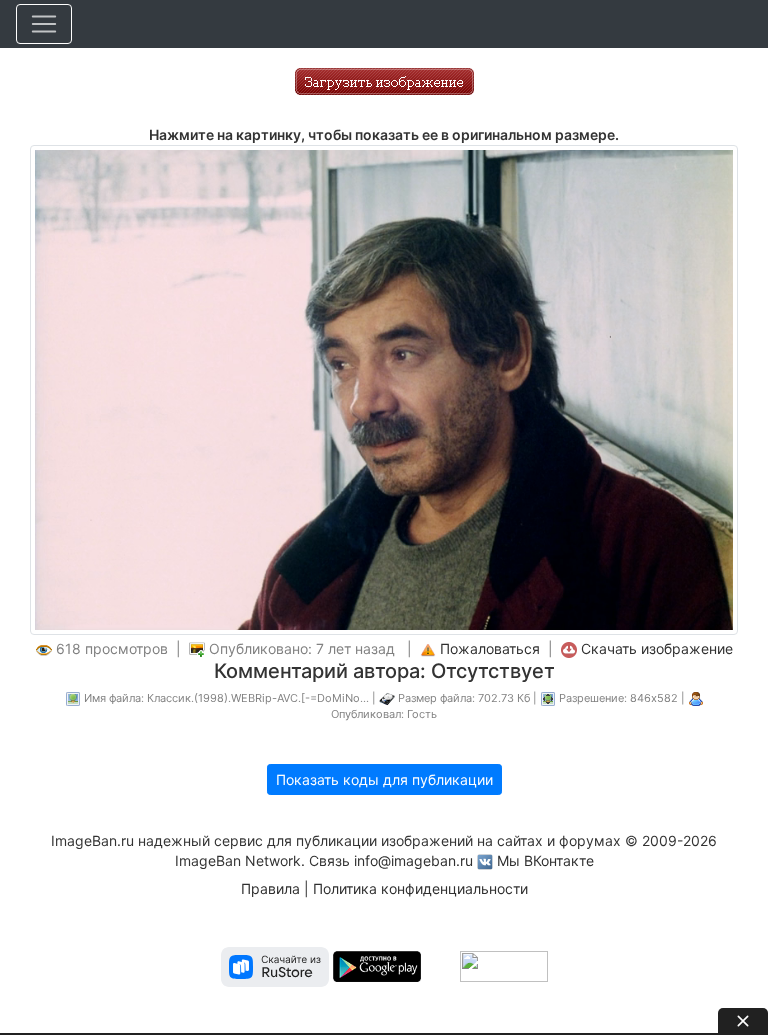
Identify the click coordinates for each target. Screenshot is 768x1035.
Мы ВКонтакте (545, 860)
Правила (270, 888)
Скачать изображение (657, 648)
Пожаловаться (490, 648)
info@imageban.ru (413, 860)
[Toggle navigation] (44, 24)
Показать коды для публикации (384, 779)
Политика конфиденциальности (420, 888)
